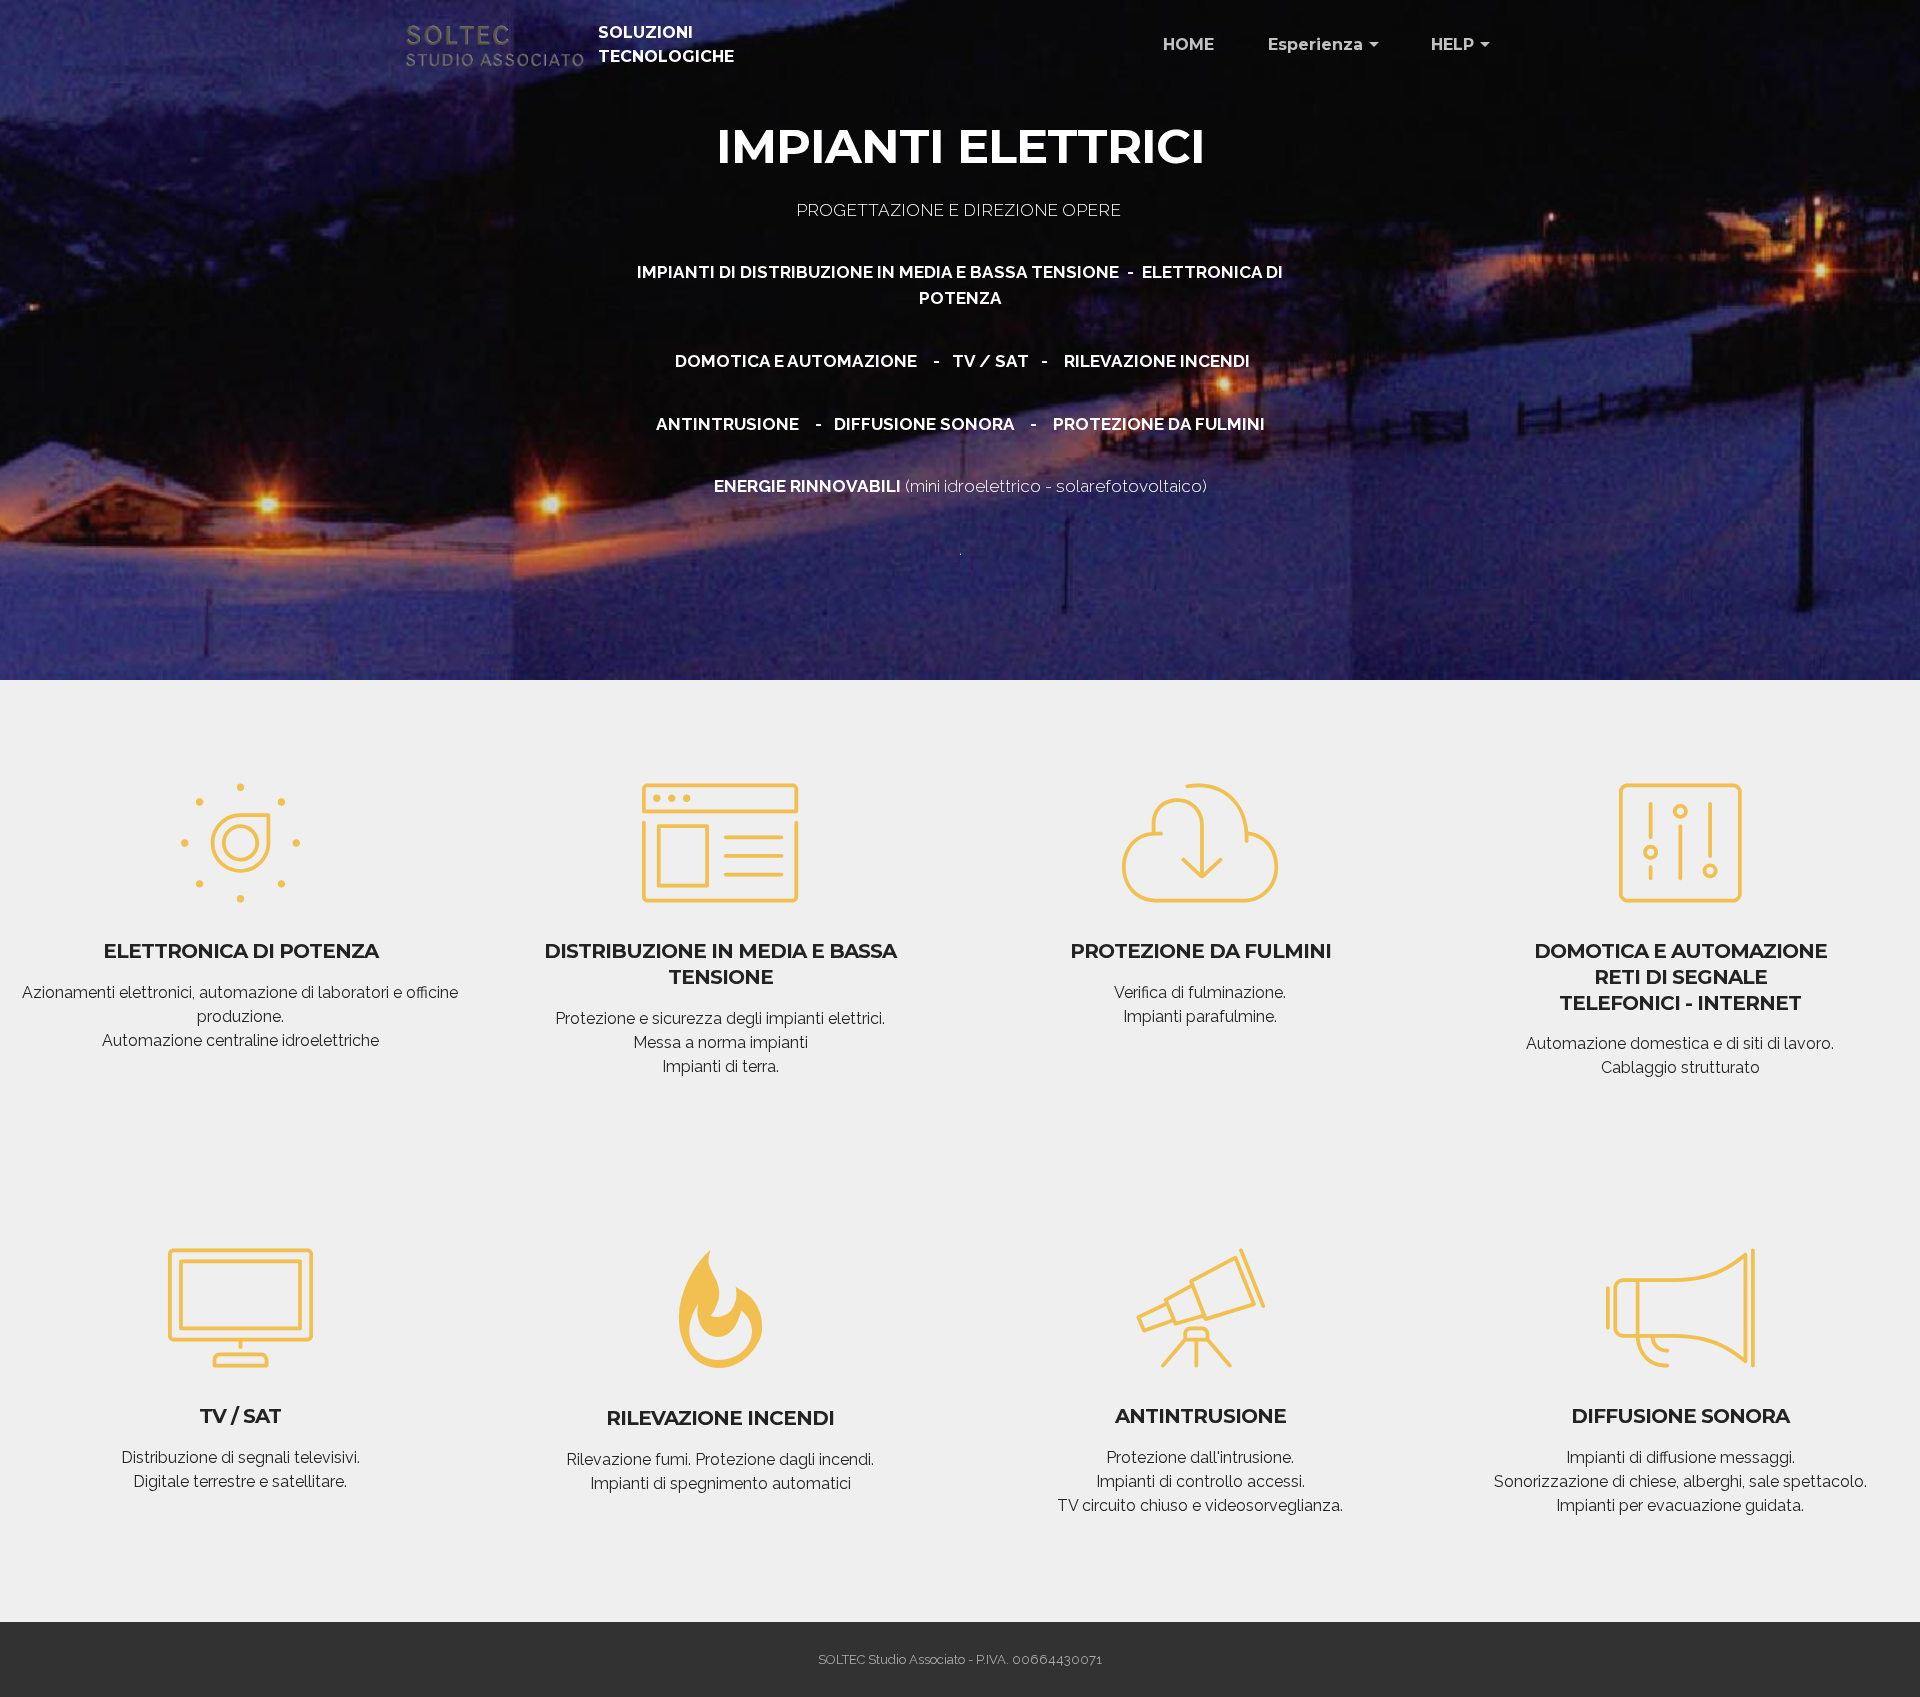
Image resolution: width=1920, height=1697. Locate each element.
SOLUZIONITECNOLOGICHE (666, 44)
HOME (1188, 44)
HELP (1452, 44)
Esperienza (1315, 44)
